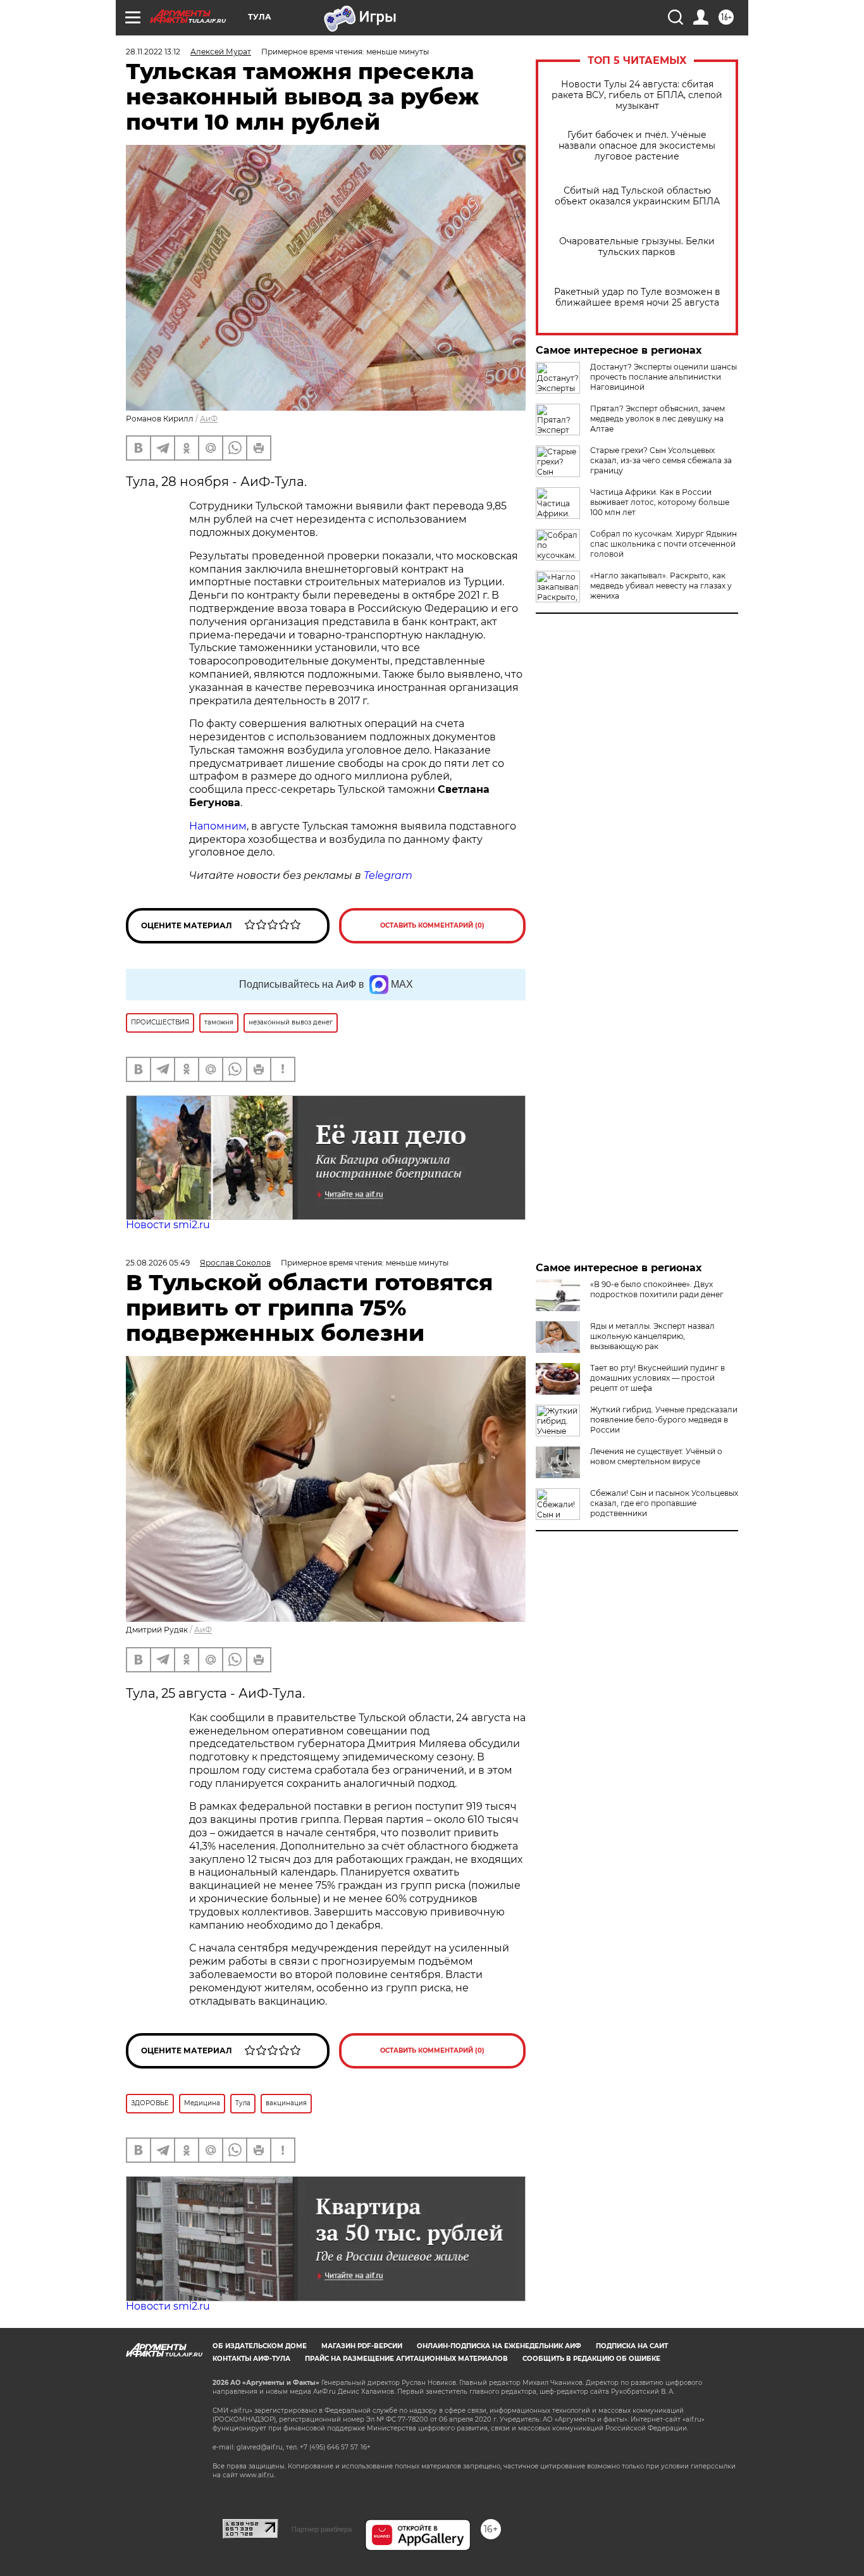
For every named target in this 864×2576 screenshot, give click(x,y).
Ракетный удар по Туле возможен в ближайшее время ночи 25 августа (637, 297)
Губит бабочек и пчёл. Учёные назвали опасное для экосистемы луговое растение (637, 146)
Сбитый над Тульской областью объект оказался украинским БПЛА (637, 196)
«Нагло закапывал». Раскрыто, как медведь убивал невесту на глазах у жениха (661, 586)
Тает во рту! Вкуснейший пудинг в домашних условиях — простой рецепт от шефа (657, 1378)
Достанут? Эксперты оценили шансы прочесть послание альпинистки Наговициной (663, 377)
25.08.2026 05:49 (158, 1263)
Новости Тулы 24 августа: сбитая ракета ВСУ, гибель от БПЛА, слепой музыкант (637, 95)
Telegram (388, 875)
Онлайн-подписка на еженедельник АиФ (499, 2346)
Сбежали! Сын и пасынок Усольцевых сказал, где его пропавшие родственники (664, 1503)
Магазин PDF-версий (362, 2346)
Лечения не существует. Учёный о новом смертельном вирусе (656, 1456)
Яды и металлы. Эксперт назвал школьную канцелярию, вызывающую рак (652, 1336)
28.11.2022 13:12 (153, 52)
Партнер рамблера (322, 2529)
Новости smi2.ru (168, 1225)
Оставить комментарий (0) (432, 925)
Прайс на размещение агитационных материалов (406, 2359)
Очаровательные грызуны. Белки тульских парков (637, 247)
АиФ (209, 419)
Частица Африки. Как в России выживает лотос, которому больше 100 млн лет (660, 502)
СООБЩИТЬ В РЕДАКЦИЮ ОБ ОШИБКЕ (591, 2359)
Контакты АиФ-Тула (251, 2359)
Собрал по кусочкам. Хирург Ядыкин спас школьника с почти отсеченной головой (663, 544)
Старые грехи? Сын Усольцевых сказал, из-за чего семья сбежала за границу (661, 460)
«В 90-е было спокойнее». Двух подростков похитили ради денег (657, 1289)
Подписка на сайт (632, 2346)
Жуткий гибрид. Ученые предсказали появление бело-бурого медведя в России (664, 1420)
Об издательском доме (260, 2346)
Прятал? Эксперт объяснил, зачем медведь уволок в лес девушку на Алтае (657, 419)
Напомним (218, 826)
